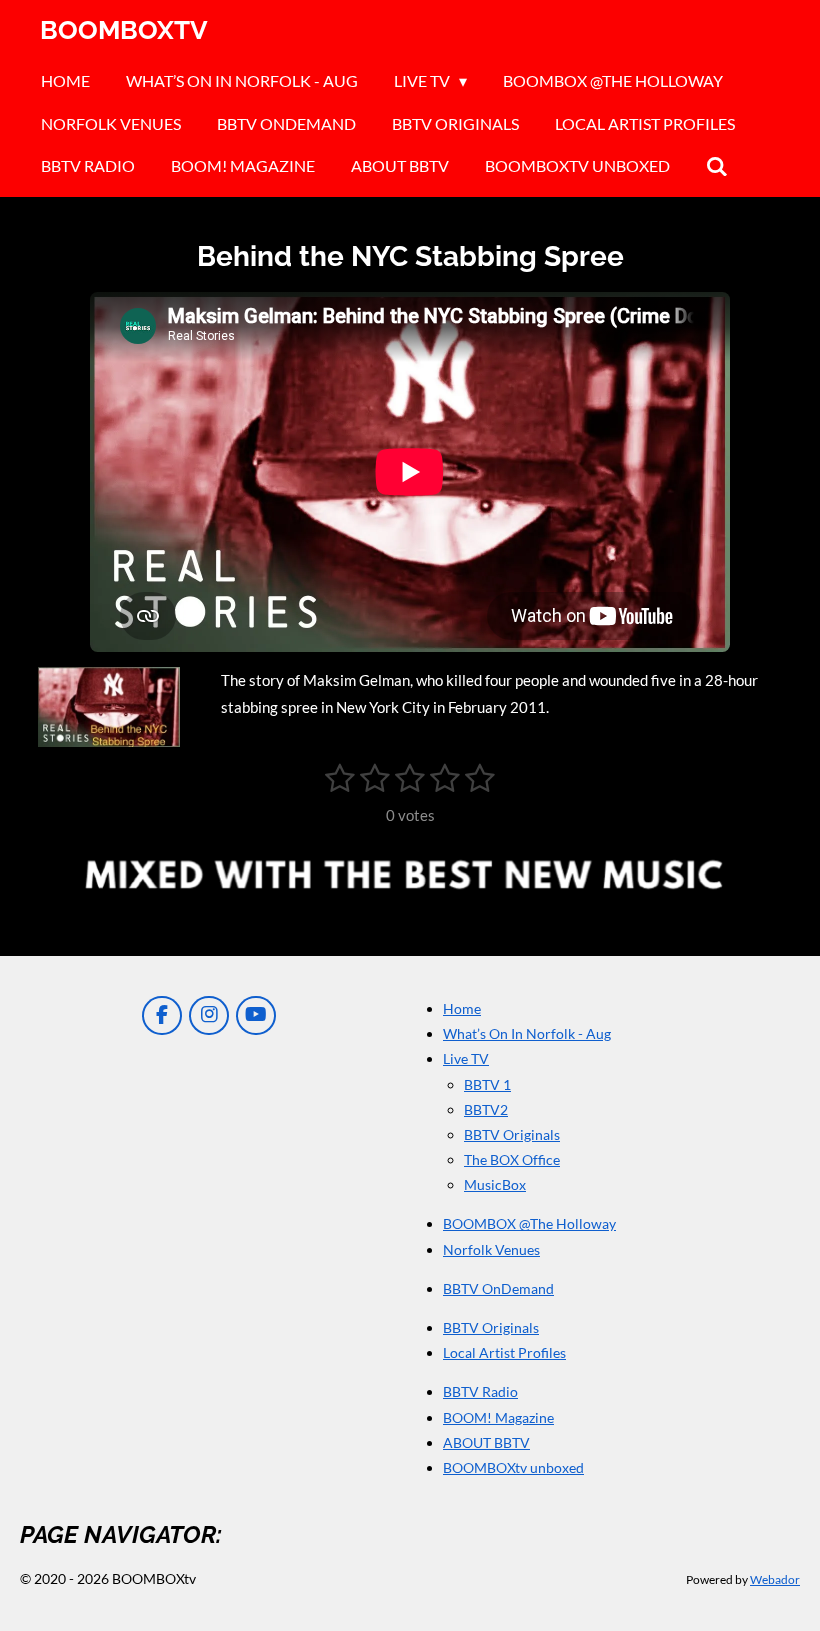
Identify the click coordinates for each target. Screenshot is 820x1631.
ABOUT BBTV (486, 1442)
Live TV (466, 1058)
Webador (775, 1579)
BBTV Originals (512, 1134)
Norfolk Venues (491, 1249)
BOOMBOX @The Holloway (529, 1223)
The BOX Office (512, 1159)
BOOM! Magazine (498, 1417)
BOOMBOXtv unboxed (513, 1467)
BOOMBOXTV (124, 30)
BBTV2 (486, 1109)
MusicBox (495, 1184)
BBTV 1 (487, 1084)
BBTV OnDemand (498, 1288)
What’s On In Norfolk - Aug (527, 1033)
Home (462, 1008)
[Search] (717, 166)
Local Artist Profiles (504, 1352)
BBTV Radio (480, 1391)
